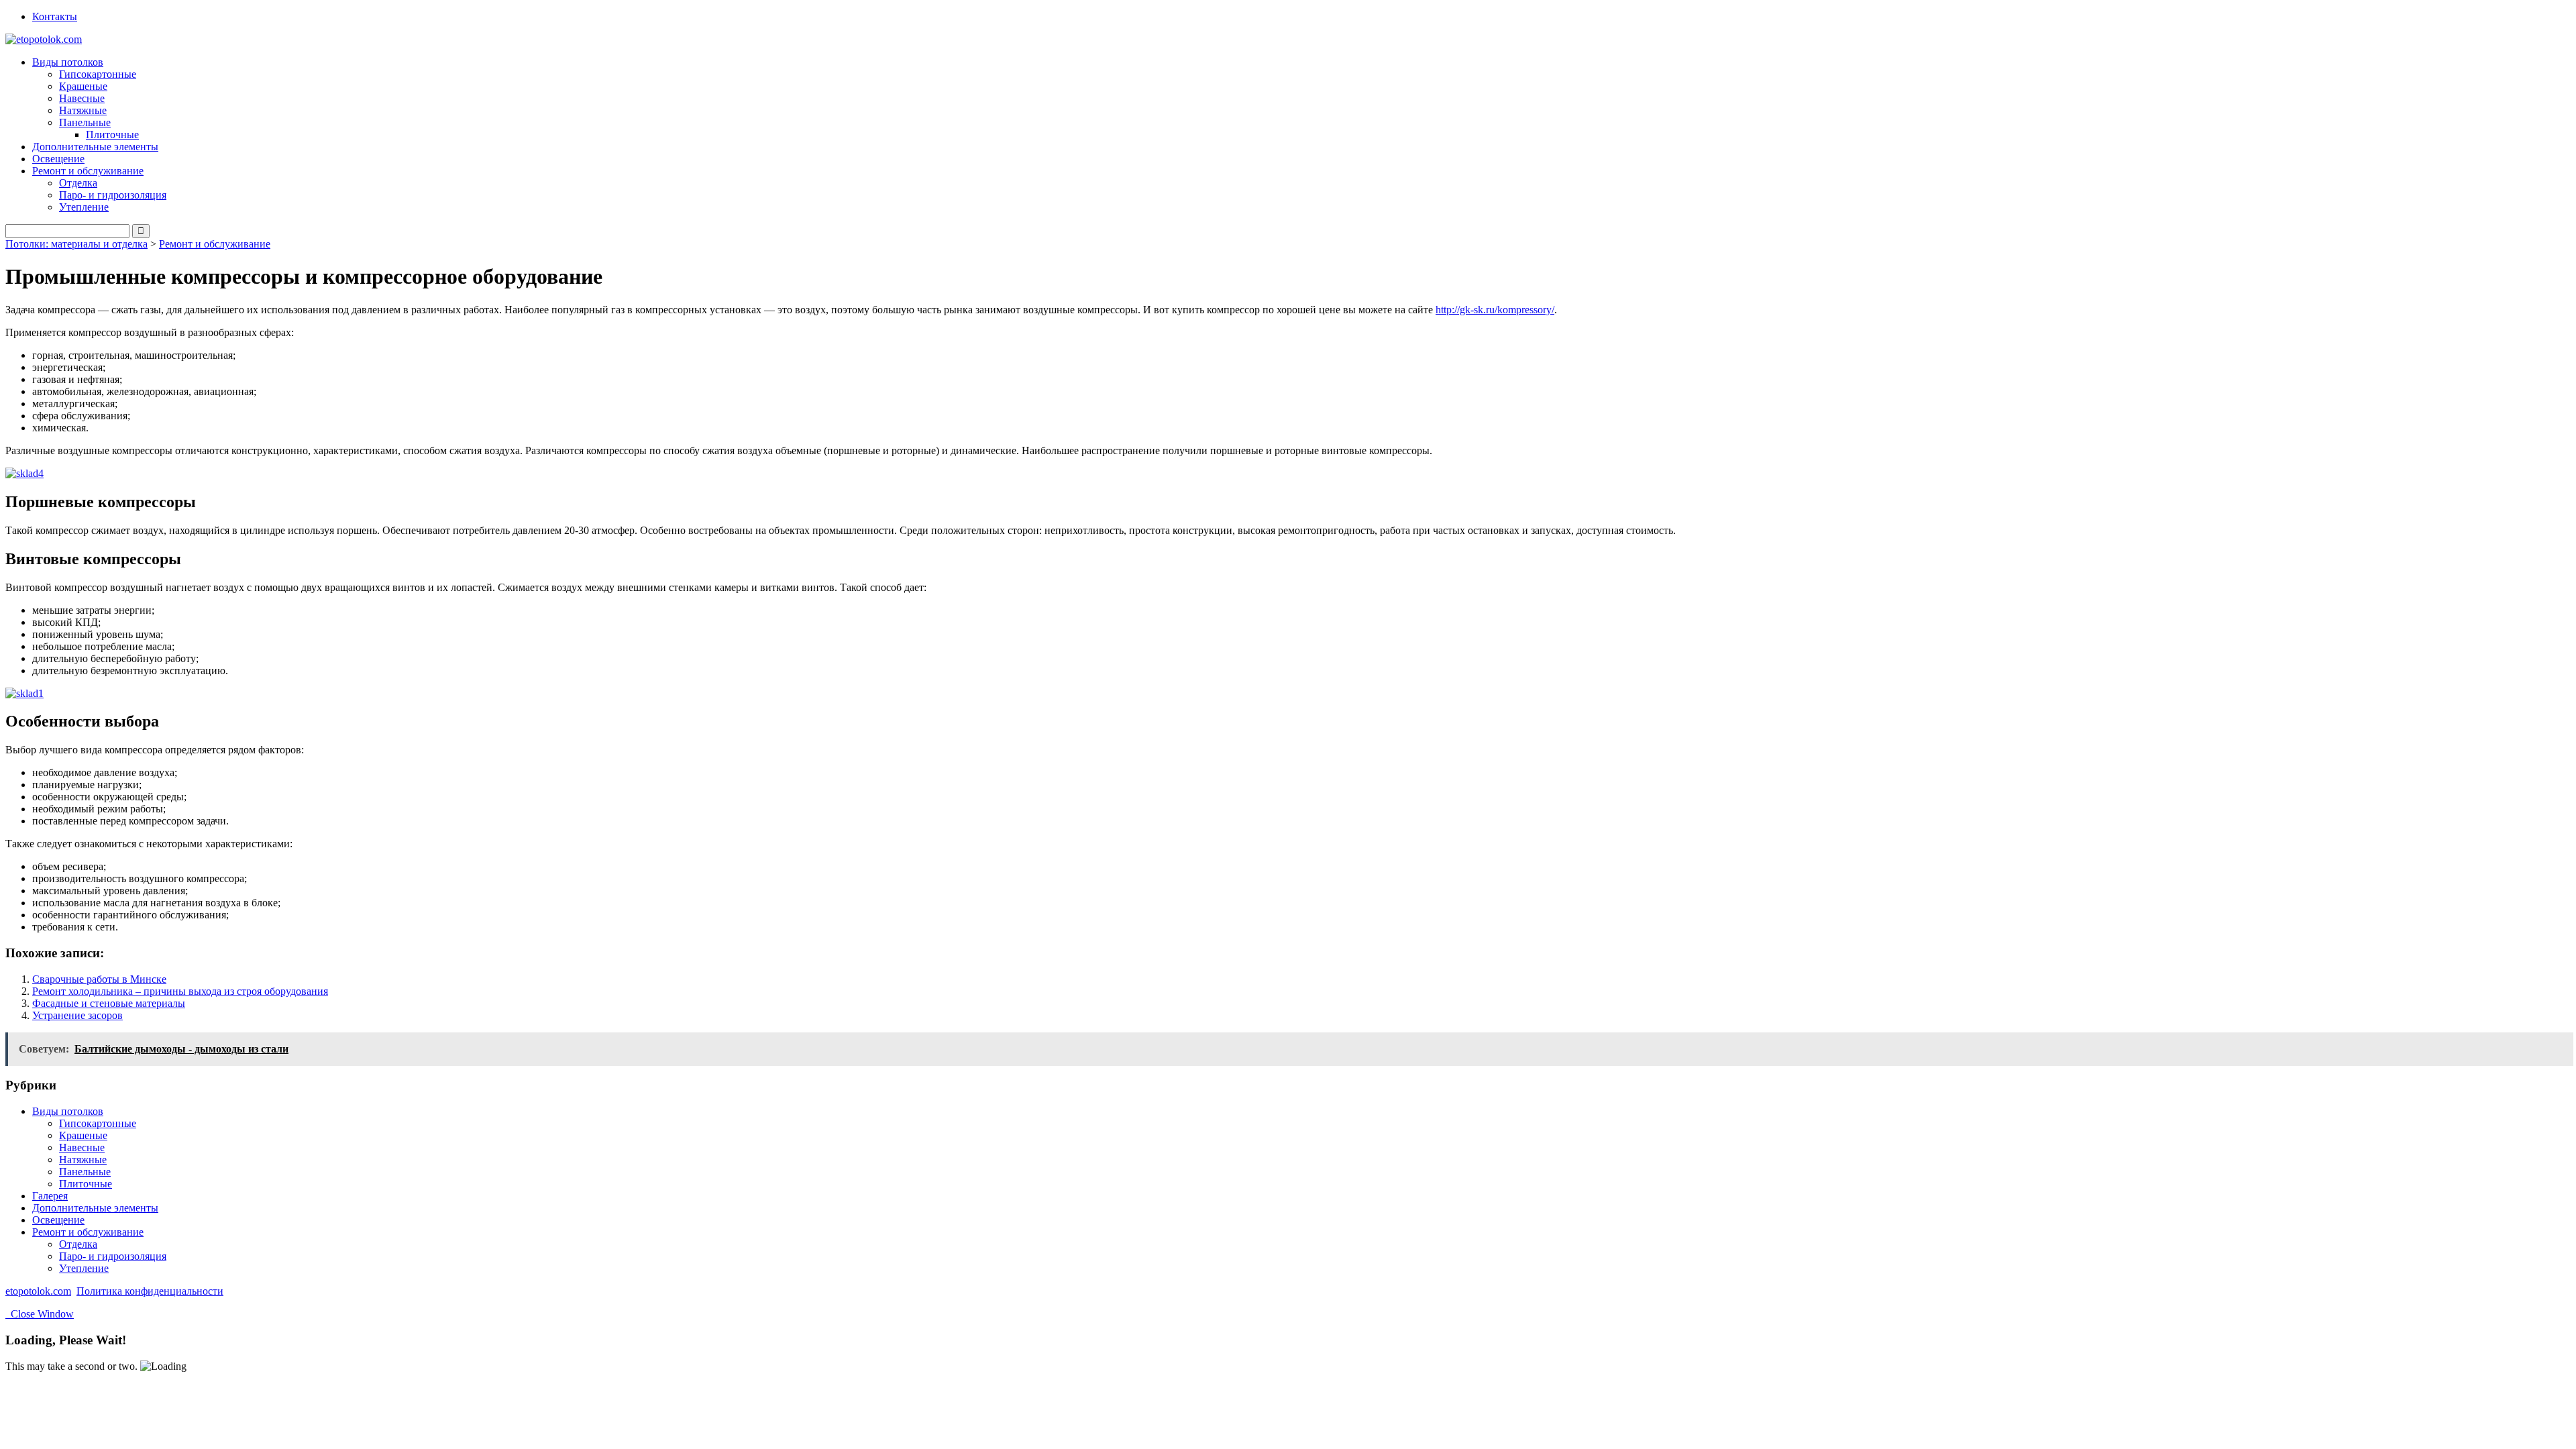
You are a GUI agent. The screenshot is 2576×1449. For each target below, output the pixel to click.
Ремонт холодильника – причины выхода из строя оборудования (180, 991)
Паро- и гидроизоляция (113, 195)
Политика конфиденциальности (150, 1291)
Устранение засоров (77, 1015)
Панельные (85, 1172)
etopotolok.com (38, 1291)
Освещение (58, 159)
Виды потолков (68, 1111)
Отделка (78, 183)
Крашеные (83, 86)
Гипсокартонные (98, 74)
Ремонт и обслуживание (215, 244)
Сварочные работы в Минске (99, 979)
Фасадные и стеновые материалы (109, 1003)
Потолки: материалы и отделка (76, 244)
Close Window (40, 1314)
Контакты (55, 16)
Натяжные (83, 110)
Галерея (50, 1196)
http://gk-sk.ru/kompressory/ (1495, 310)
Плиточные (112, 135)
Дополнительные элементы (95, 147)
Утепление (84, 207)
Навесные (82, 98)
